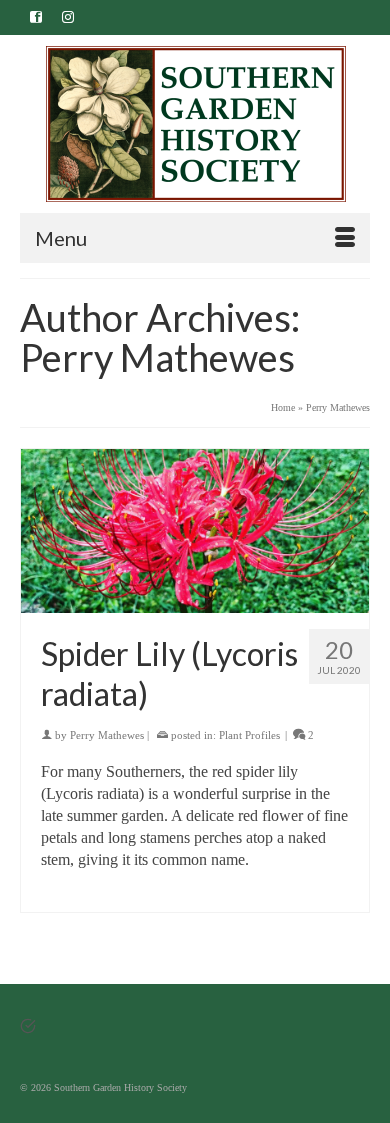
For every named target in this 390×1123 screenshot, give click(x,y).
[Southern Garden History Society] (195, 124)
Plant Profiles (249, 735)
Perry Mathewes (107, 735)
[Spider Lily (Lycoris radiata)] (195, 531)
